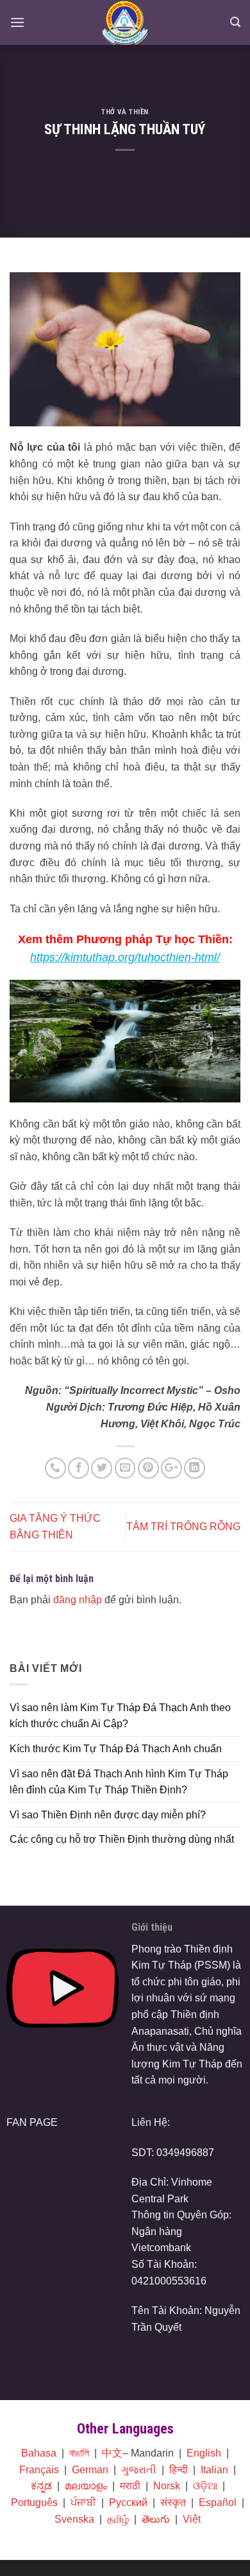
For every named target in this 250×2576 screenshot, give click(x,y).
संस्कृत (173, 2502)
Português (34, 2502)
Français (39, 2470)
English (204, 2453)
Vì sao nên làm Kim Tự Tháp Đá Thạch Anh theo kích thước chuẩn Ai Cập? (120, 1716)
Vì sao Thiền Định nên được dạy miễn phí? (108, 1815)
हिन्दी (179, 2470)
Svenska (74, 2519)
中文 (112, 2453)
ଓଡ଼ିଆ (205, 2486)
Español (218, 2502)
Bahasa (39, 2453)
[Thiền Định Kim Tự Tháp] (125, 22)
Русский (128, 2502)
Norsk (167, 2486)
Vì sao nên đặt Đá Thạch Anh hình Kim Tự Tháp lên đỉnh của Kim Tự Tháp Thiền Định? (119, 1782)
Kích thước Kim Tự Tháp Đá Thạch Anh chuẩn (116, 1749)
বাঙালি (79, 2453)
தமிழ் (118, 2519)
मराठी (130, 2486)
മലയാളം (86, 2486)
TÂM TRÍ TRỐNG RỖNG (183, 1527)
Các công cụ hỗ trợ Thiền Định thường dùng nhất (122, 1839)
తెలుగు (156, 2519)
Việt (192, 2519)
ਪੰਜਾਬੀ (83, 2502)
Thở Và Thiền (125, 112)
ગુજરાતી (139, 2470)
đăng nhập (78, 1600)
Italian (214, 2470)
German (90, 2470)
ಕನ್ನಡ (41, 2486)
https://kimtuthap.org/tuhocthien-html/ (125, 957)
